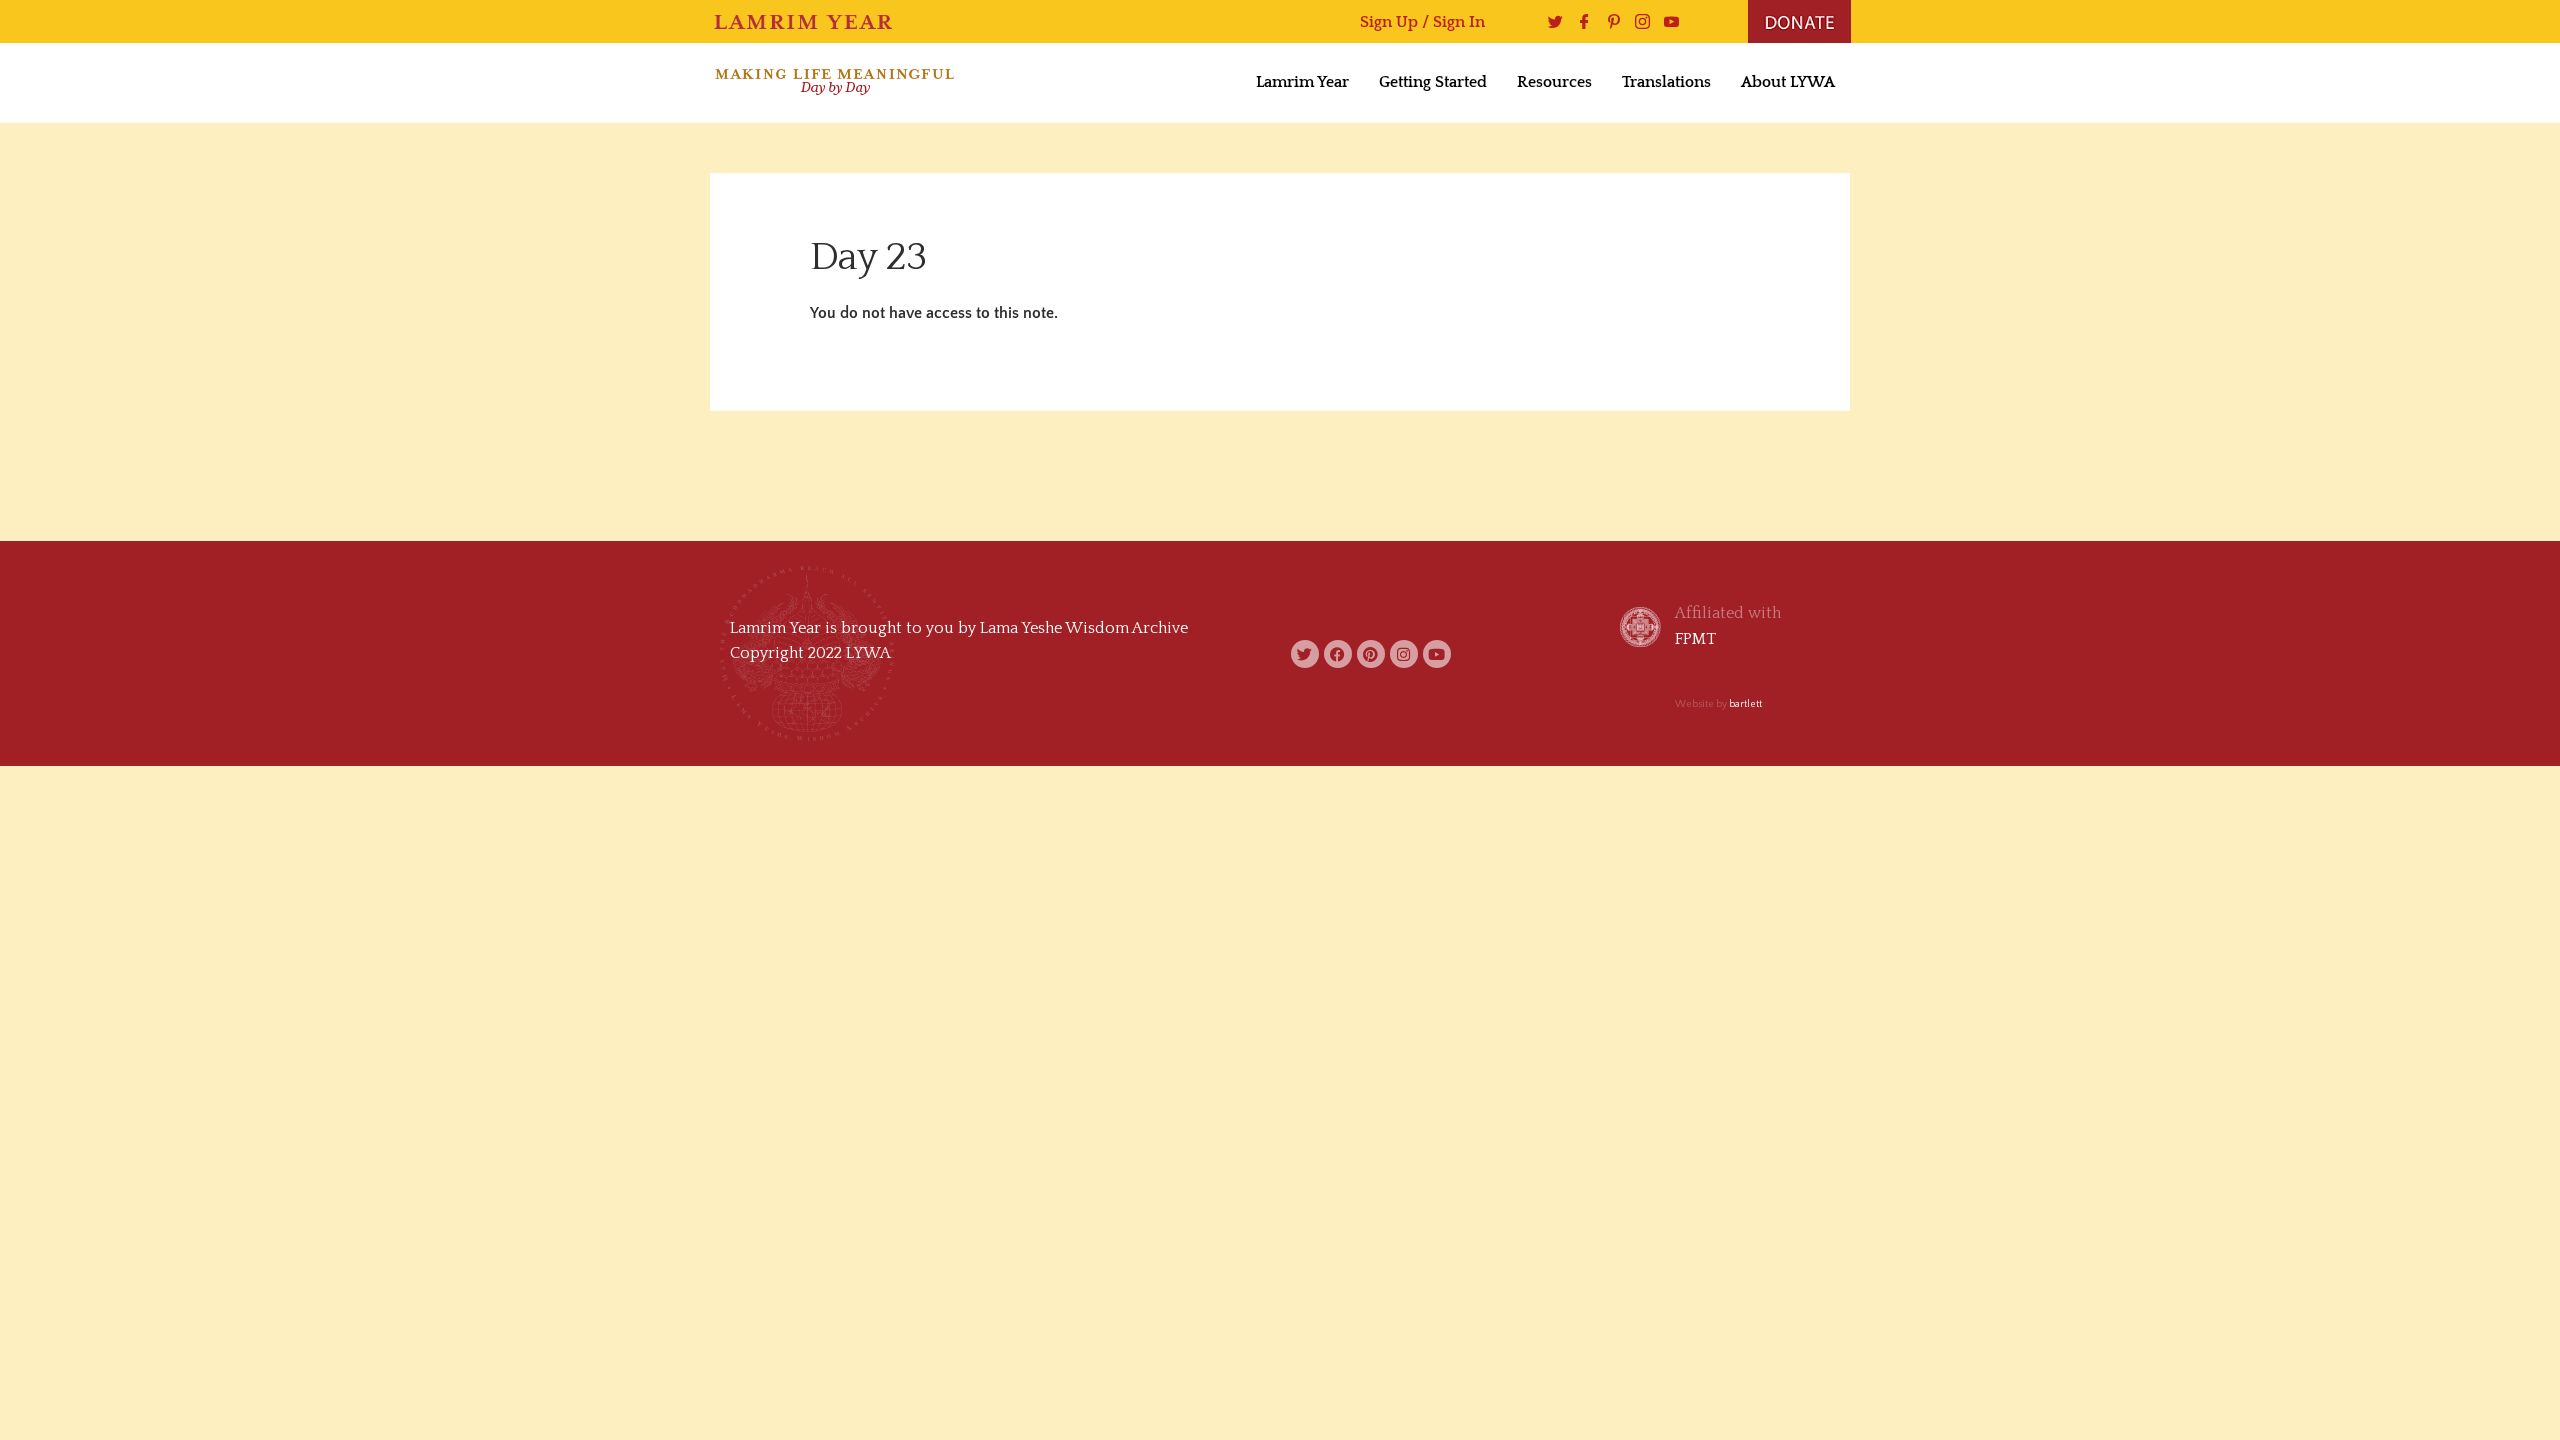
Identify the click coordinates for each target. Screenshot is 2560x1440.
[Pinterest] (1608, 21)
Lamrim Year (1302, 82)
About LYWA (1788, 82)
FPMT (1695, 639)
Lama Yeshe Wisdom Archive (1084, 628)
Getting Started (1433, 82)
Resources (1554, 82)
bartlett (1745, 704)
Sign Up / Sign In (1422, 22)
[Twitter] (1550, 21)
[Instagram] (1637, 21)
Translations (1666, 82)
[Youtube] (1666, 21)
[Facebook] (1579, 21)
